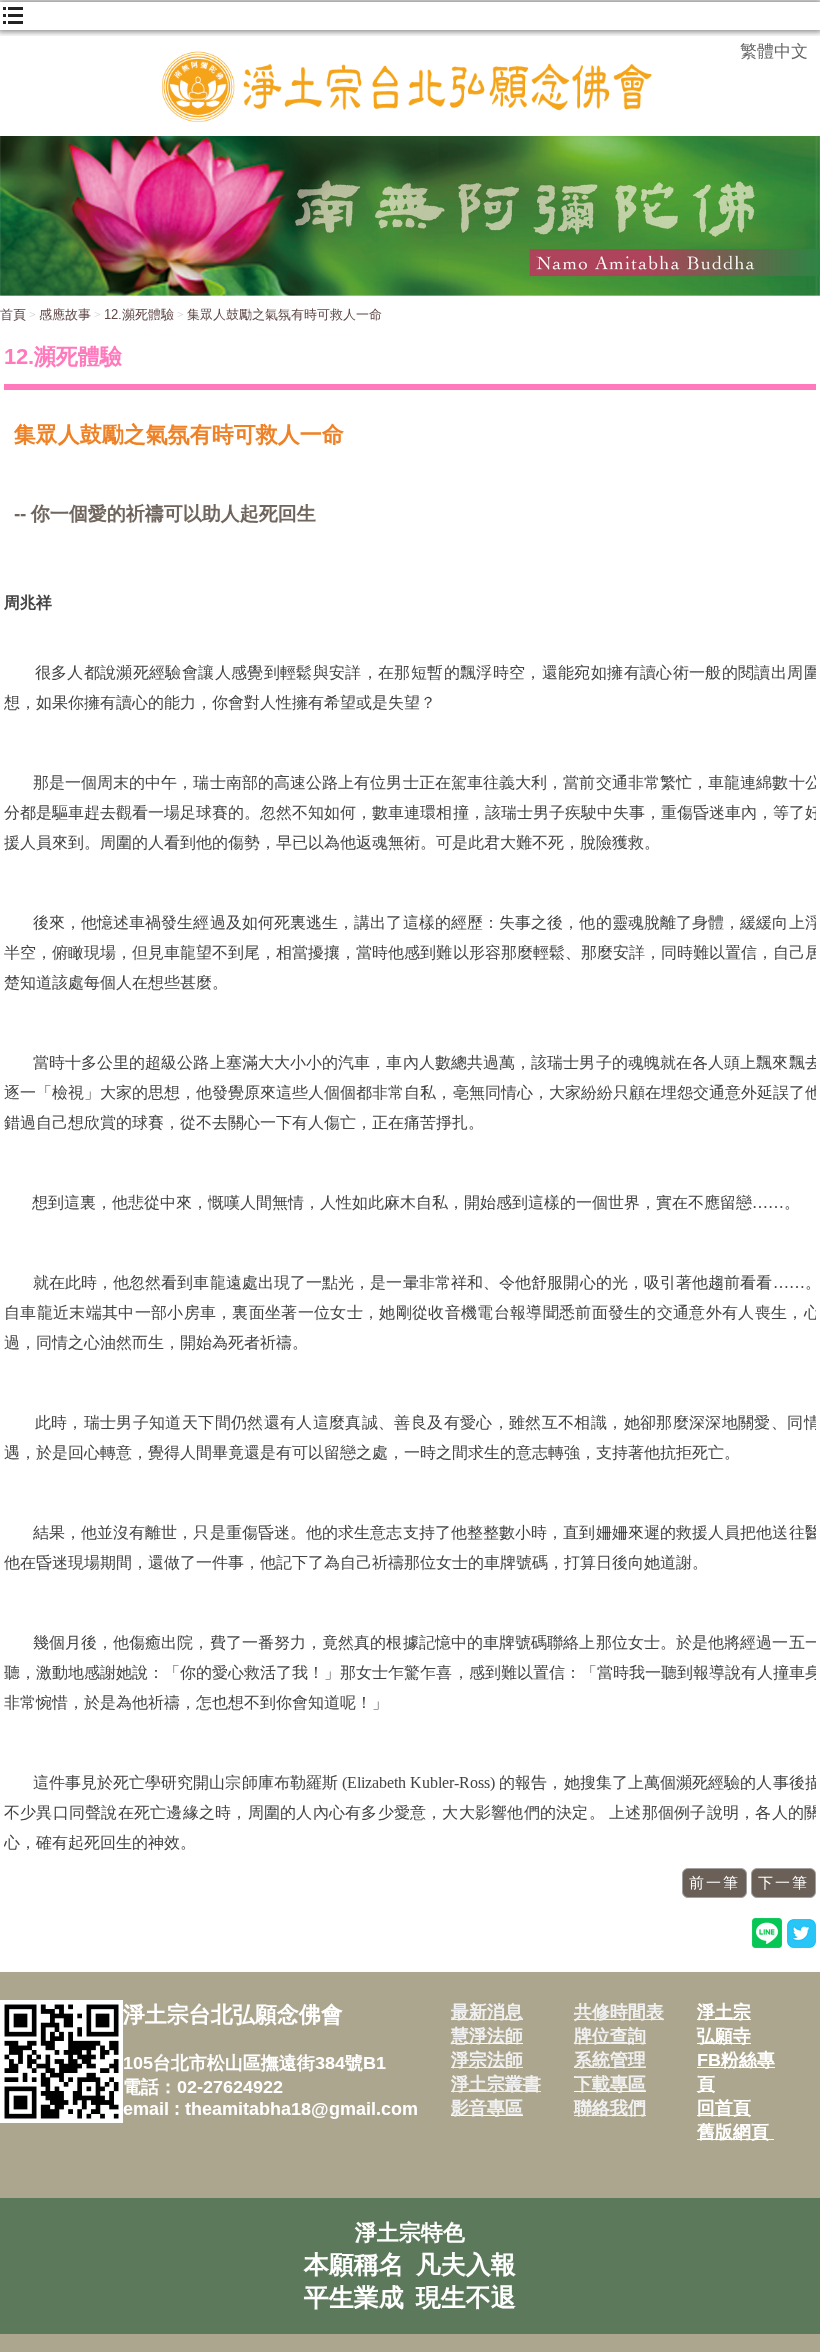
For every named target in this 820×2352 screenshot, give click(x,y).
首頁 (13, 314)
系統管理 (610, 2060)
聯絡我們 (610, 2108)
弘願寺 (724, 2036)
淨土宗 (724, 2012)
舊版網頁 (735, 2132)
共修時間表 (619, 2012)
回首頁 (724, 2108)
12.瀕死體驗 (139, 314)
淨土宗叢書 (496, 2084)
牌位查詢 (610, 2036)
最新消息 (487, 2012)
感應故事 (65, 314)
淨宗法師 (487, 2060)
